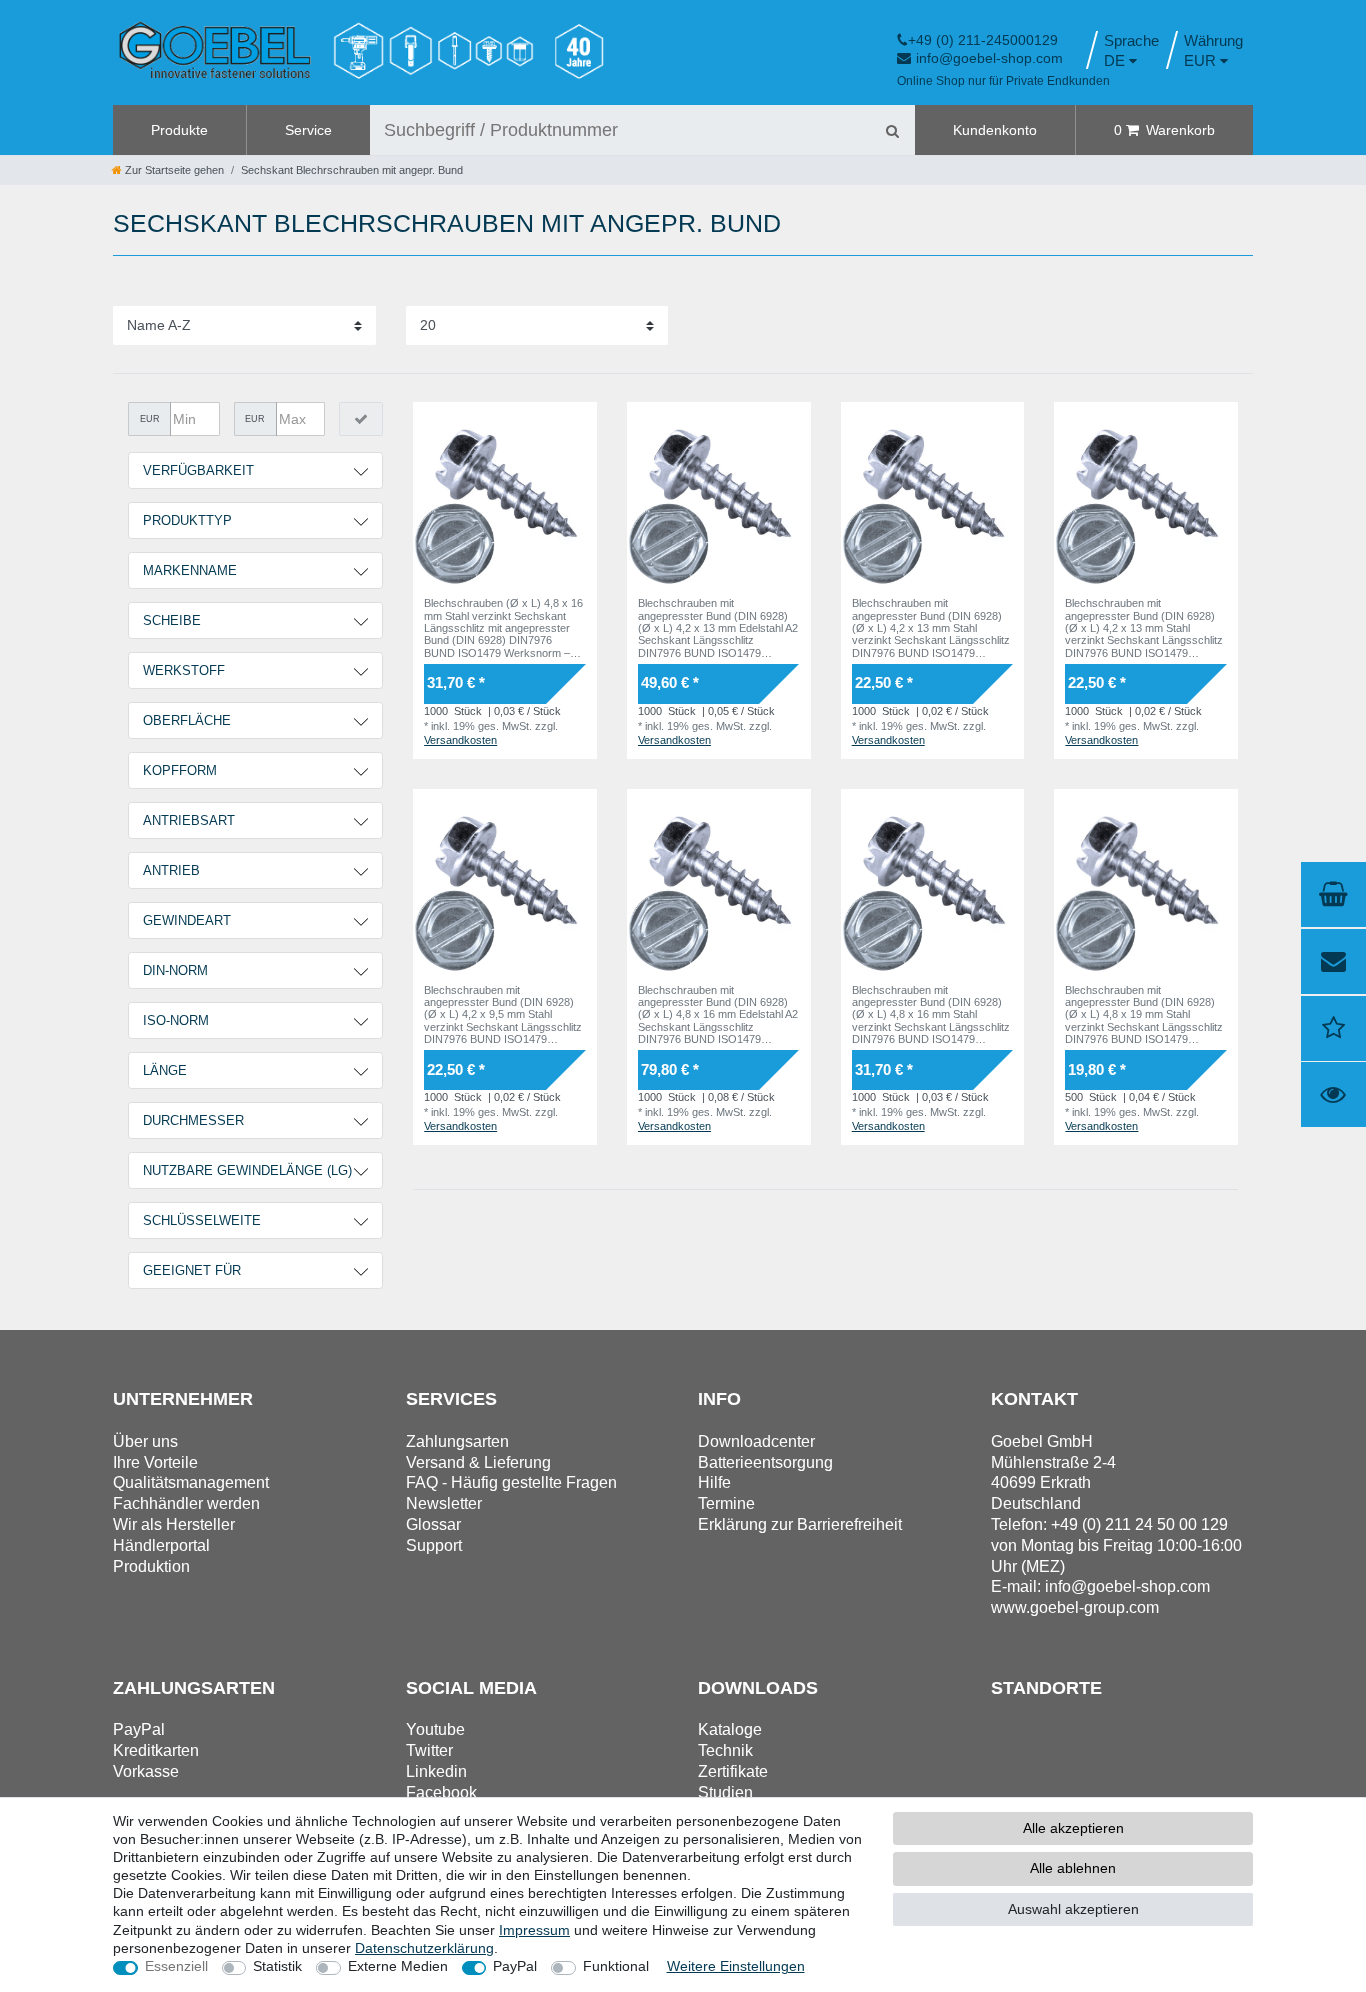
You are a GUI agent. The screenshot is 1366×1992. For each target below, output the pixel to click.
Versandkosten (460, 740)
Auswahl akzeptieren (1073, 1909)
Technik (725, 1750)
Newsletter (444, 1503)
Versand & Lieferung (478, 1462)
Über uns (145, 1441)
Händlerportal (161, 1545)
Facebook (441, 1792)
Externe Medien (398, 1966)
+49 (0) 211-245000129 (983, 40)
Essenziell (176, 1966)
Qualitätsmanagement (191, 1482)
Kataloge (730, 1729)
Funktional (616, 1966)
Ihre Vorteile (155, 1462)
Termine (726, 1503)
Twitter (429, 1750)
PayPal (515, 1966)
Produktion (151, 1566)
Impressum (534, 1930)
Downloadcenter (756, 1441)
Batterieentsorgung (765, 1462)
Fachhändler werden (186, 1503)
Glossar (433, 1524)
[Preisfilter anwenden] (361, 419)
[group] (505, 494)
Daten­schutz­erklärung (424, 1948)
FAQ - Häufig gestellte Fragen (511, 1482)
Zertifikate (733, 1771)
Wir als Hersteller (174, 1524)
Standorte (1046, 1688)
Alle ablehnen (1073, 1868)
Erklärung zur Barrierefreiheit (800, 1524)
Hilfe (714, 1482)
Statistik (277, 1966)
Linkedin (436, 1771)
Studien (725, 1792)
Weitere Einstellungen (736, 1966)
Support (434, 1545)
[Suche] (892, 130)
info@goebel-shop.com (989, 58)
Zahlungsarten (457, 1441)
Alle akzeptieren (1073, 1828)
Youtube (435, 1729)
